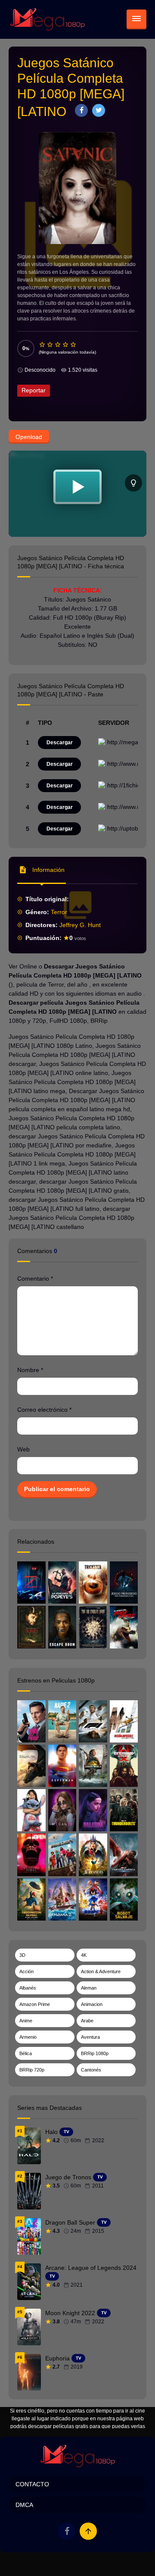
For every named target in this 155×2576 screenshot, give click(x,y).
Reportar (34, 390)
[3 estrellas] (58, 345)
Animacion (92, 2004)
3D (22, 1955)
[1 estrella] (43, 345)
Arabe (87, 2021)
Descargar (60, 743)
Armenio (28, 2037)
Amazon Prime (35, 2004)
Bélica (26, 2053)
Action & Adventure (101, 1971)
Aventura (90, 2037)
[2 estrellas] (50, 345)
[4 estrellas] (66, 345)
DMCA (24, 2505)
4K (84, 1955)
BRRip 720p (32, 2070)
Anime (26, 2021)
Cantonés (91, 2070)
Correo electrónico (44, 1410)
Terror (59, 912)
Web (23, 1449)
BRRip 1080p (95, 2053)
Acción (26, 1971)
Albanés (28, 1988)
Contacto (32, 2484)
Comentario (35, 1279)
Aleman (89, 1988)
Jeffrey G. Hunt (80, 925)
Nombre (30, 1370)
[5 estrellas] (74, 345)
